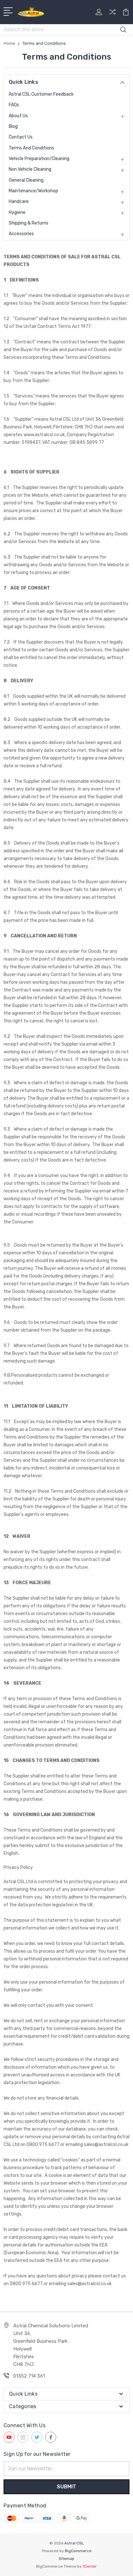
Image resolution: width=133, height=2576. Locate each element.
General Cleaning (26, 180)
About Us (18, 116)
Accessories (21, 234)
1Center (90, 2566)
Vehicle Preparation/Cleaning (39, 159)
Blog (13, 126)
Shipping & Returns (29, 223)
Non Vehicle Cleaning (30, 169)
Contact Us (21, 137)
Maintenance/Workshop (33, 191)
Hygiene (17, 212)
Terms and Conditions (31, 148)
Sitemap (66, 2559)
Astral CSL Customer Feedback (41, 94)
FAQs (14, 105)
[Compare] (112, 14)
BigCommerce (78, 2551)
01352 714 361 (29, 2376)
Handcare (19, 201)
